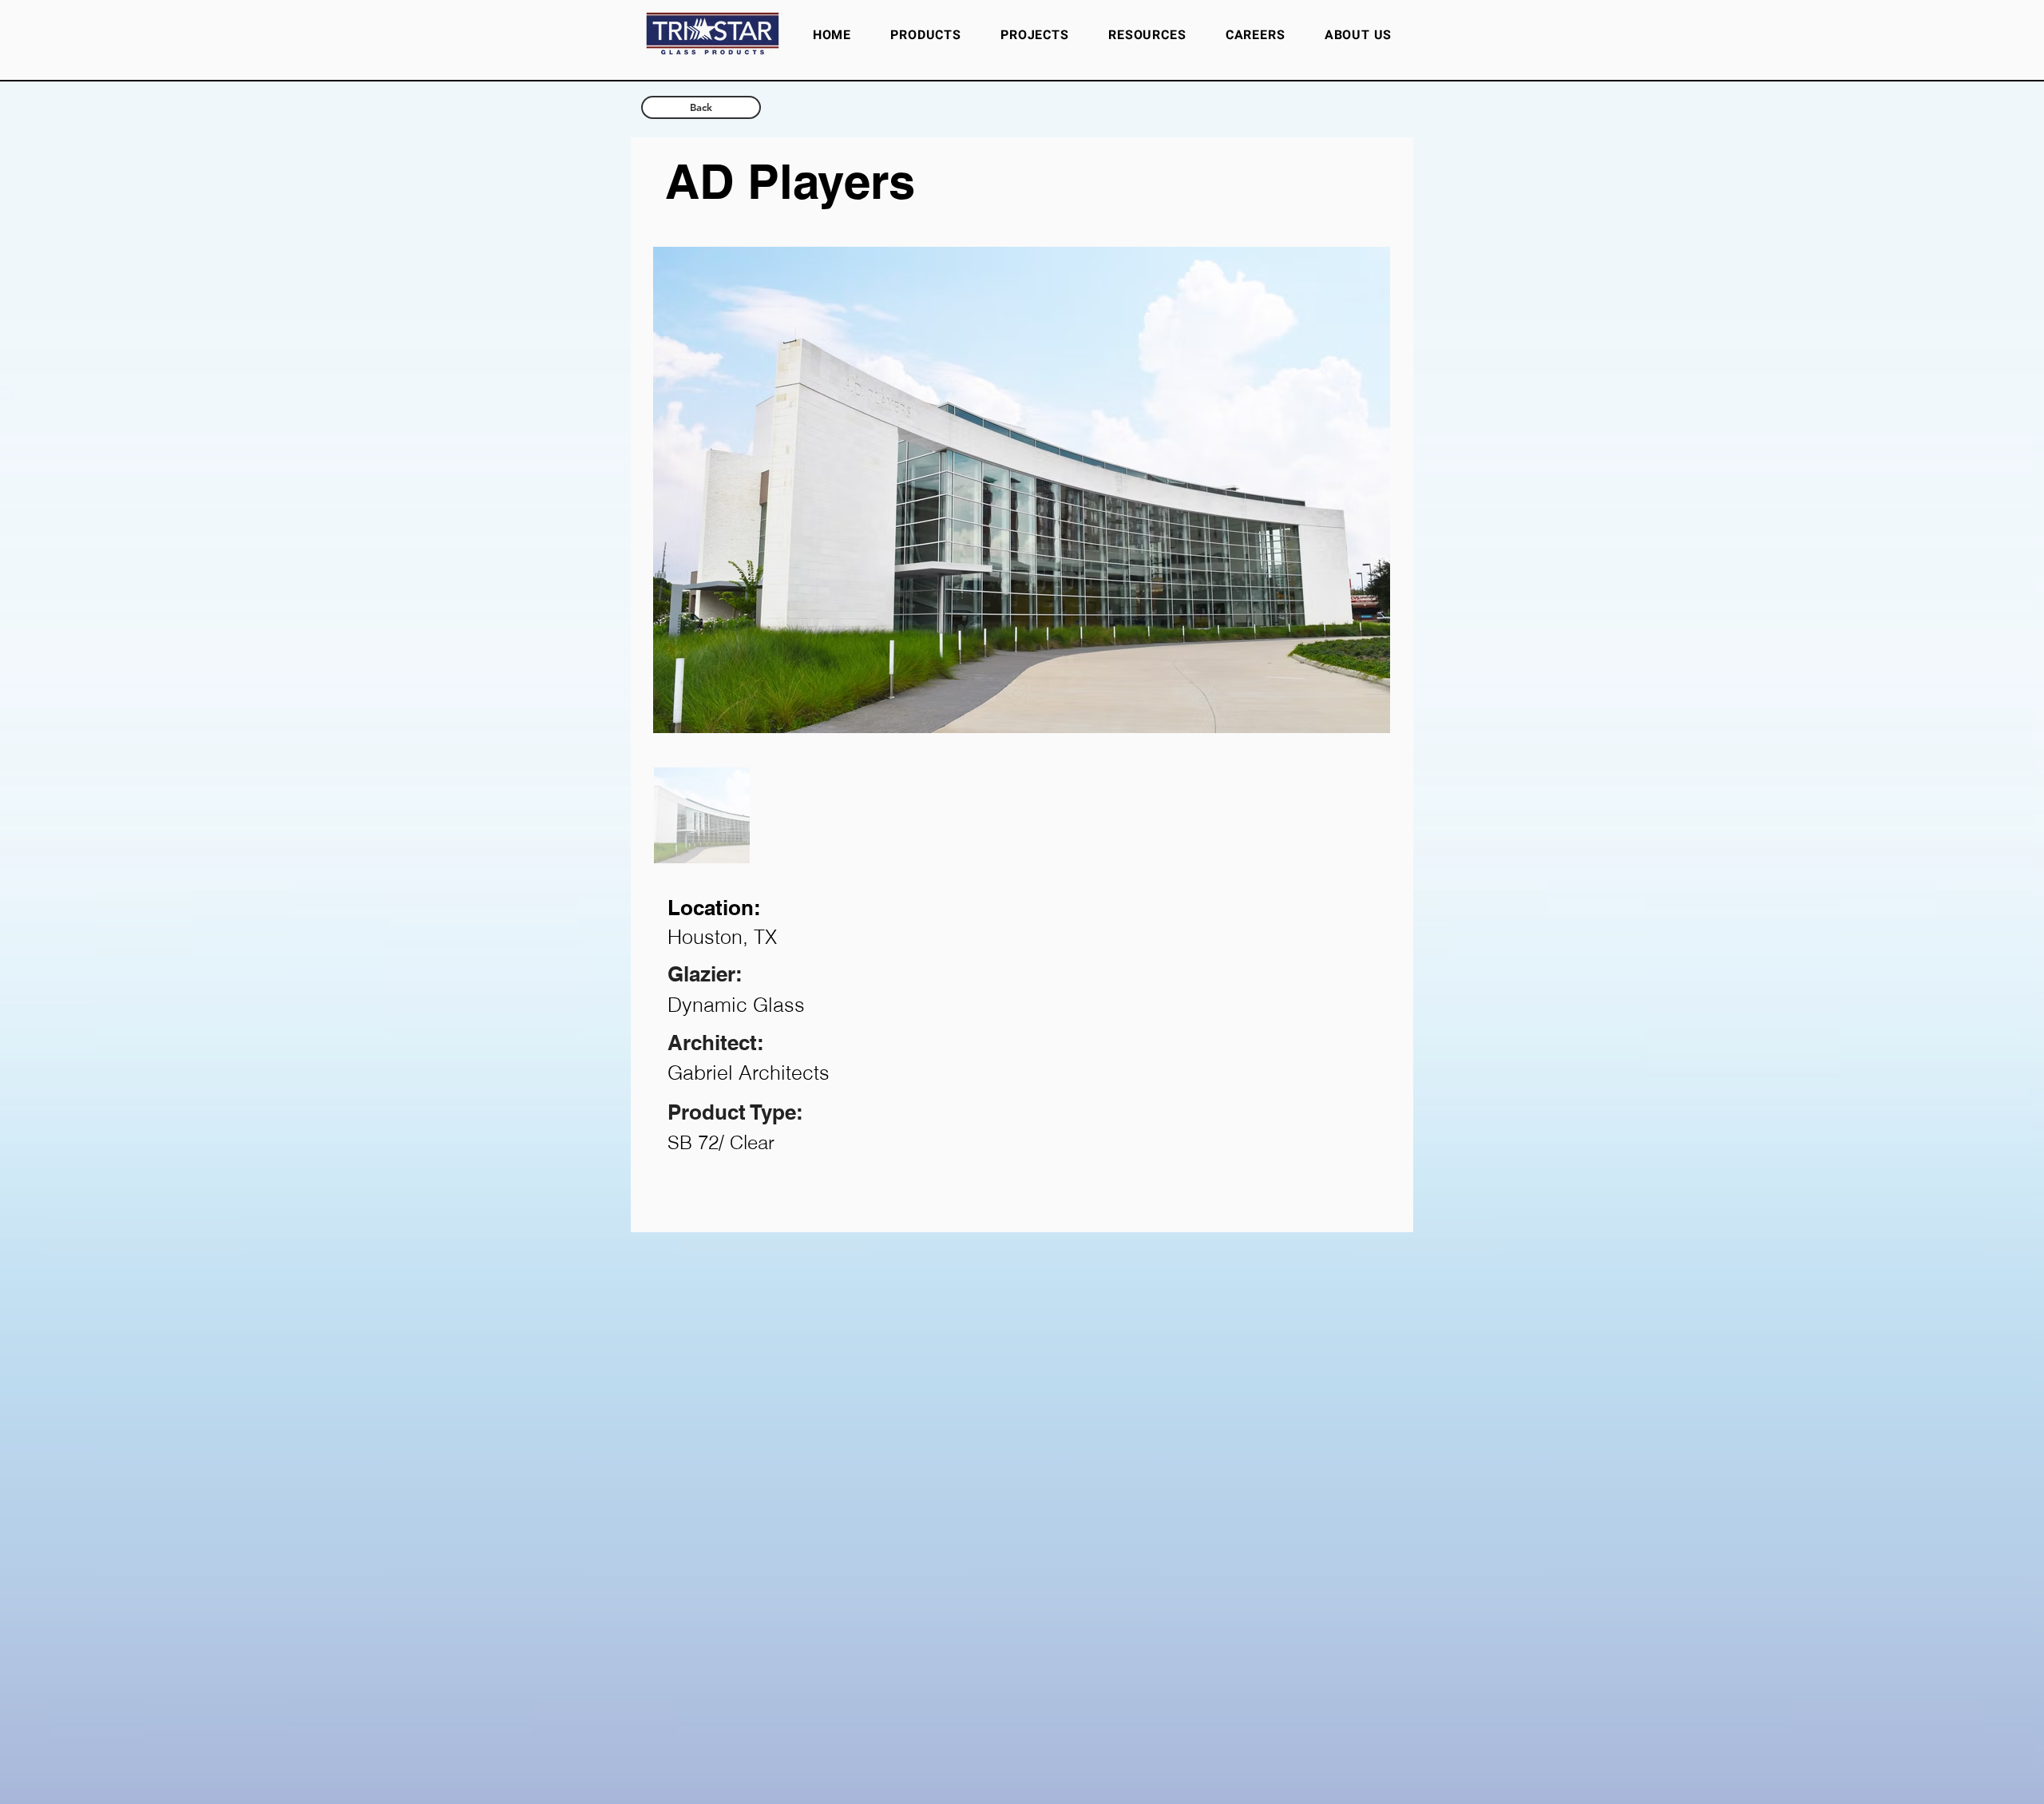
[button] (1147, 35)
